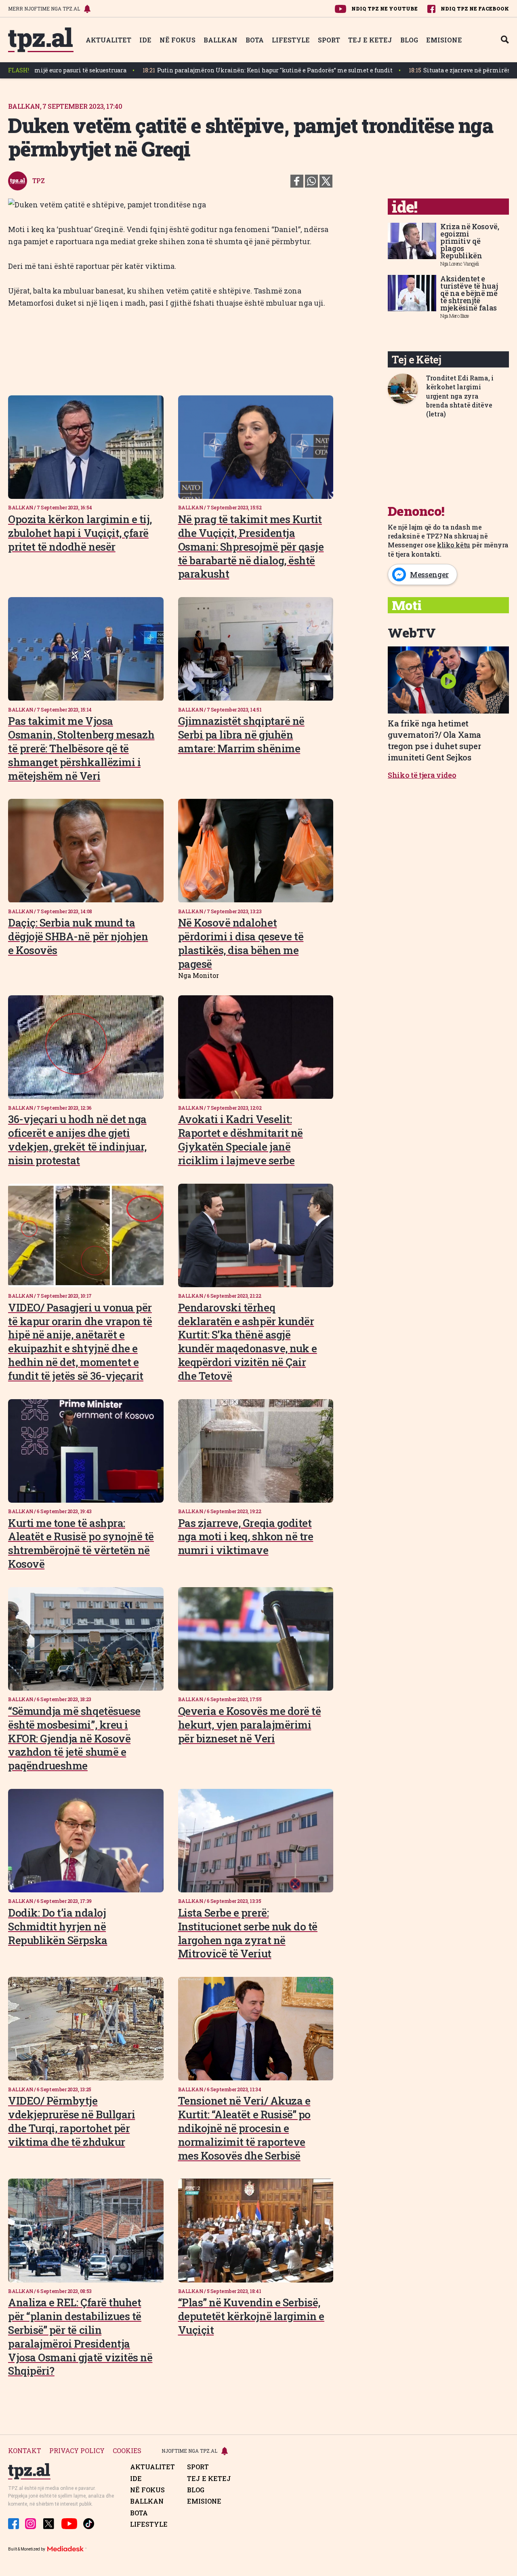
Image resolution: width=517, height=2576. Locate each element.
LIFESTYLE (291, 40)
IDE (145, 40)
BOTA (255, 40)
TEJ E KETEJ (370, 40)
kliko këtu (454, 545)
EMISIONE (444, 40)
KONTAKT (25, 2451)
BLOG (409, 40)
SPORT (329, 40)
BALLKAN (221, 40)
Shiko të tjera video (422, 775)
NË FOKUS (178, 40)
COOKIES (127, 2451)
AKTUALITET (108, 40)
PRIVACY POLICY (77, 2451)
